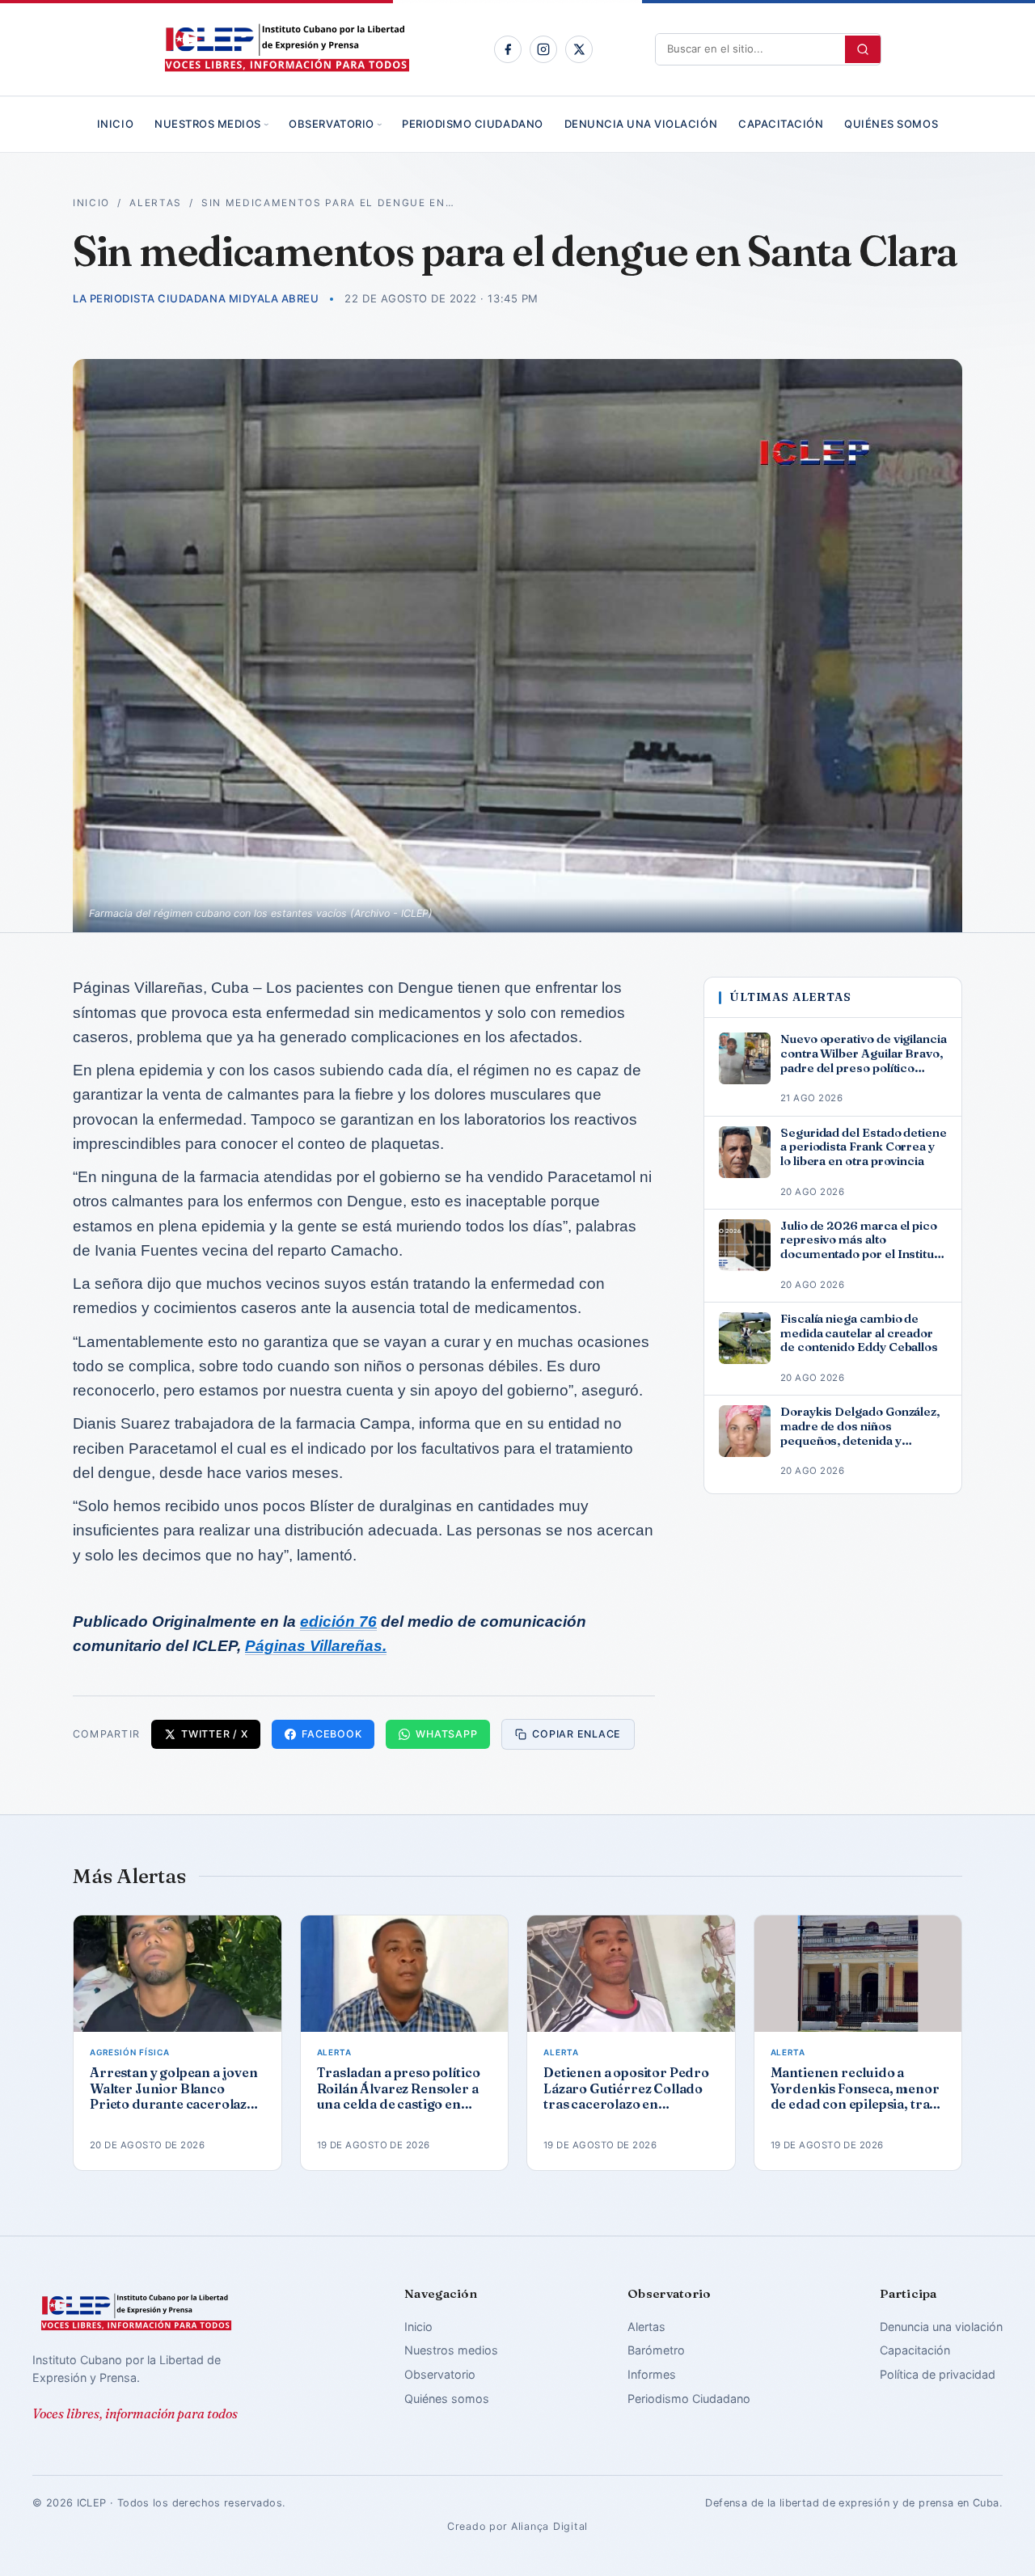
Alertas (156, 203)
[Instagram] (543, 49)
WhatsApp (446, 1734)
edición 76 (338, 1622)
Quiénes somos (891, 124)
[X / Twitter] (579, 49)
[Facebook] (508, 49)
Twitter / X (214, 1734)
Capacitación (781, 124)
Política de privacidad (938, 2374)
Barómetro (656, 2350)
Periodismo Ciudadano (472, 124)
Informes (652, 2374)
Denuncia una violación (641, 124)
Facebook (332, 1734)
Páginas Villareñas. (316, 1646)
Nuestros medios (208, 124)
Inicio (115, 124)
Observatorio (331, 124)
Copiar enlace (577, 1734)
